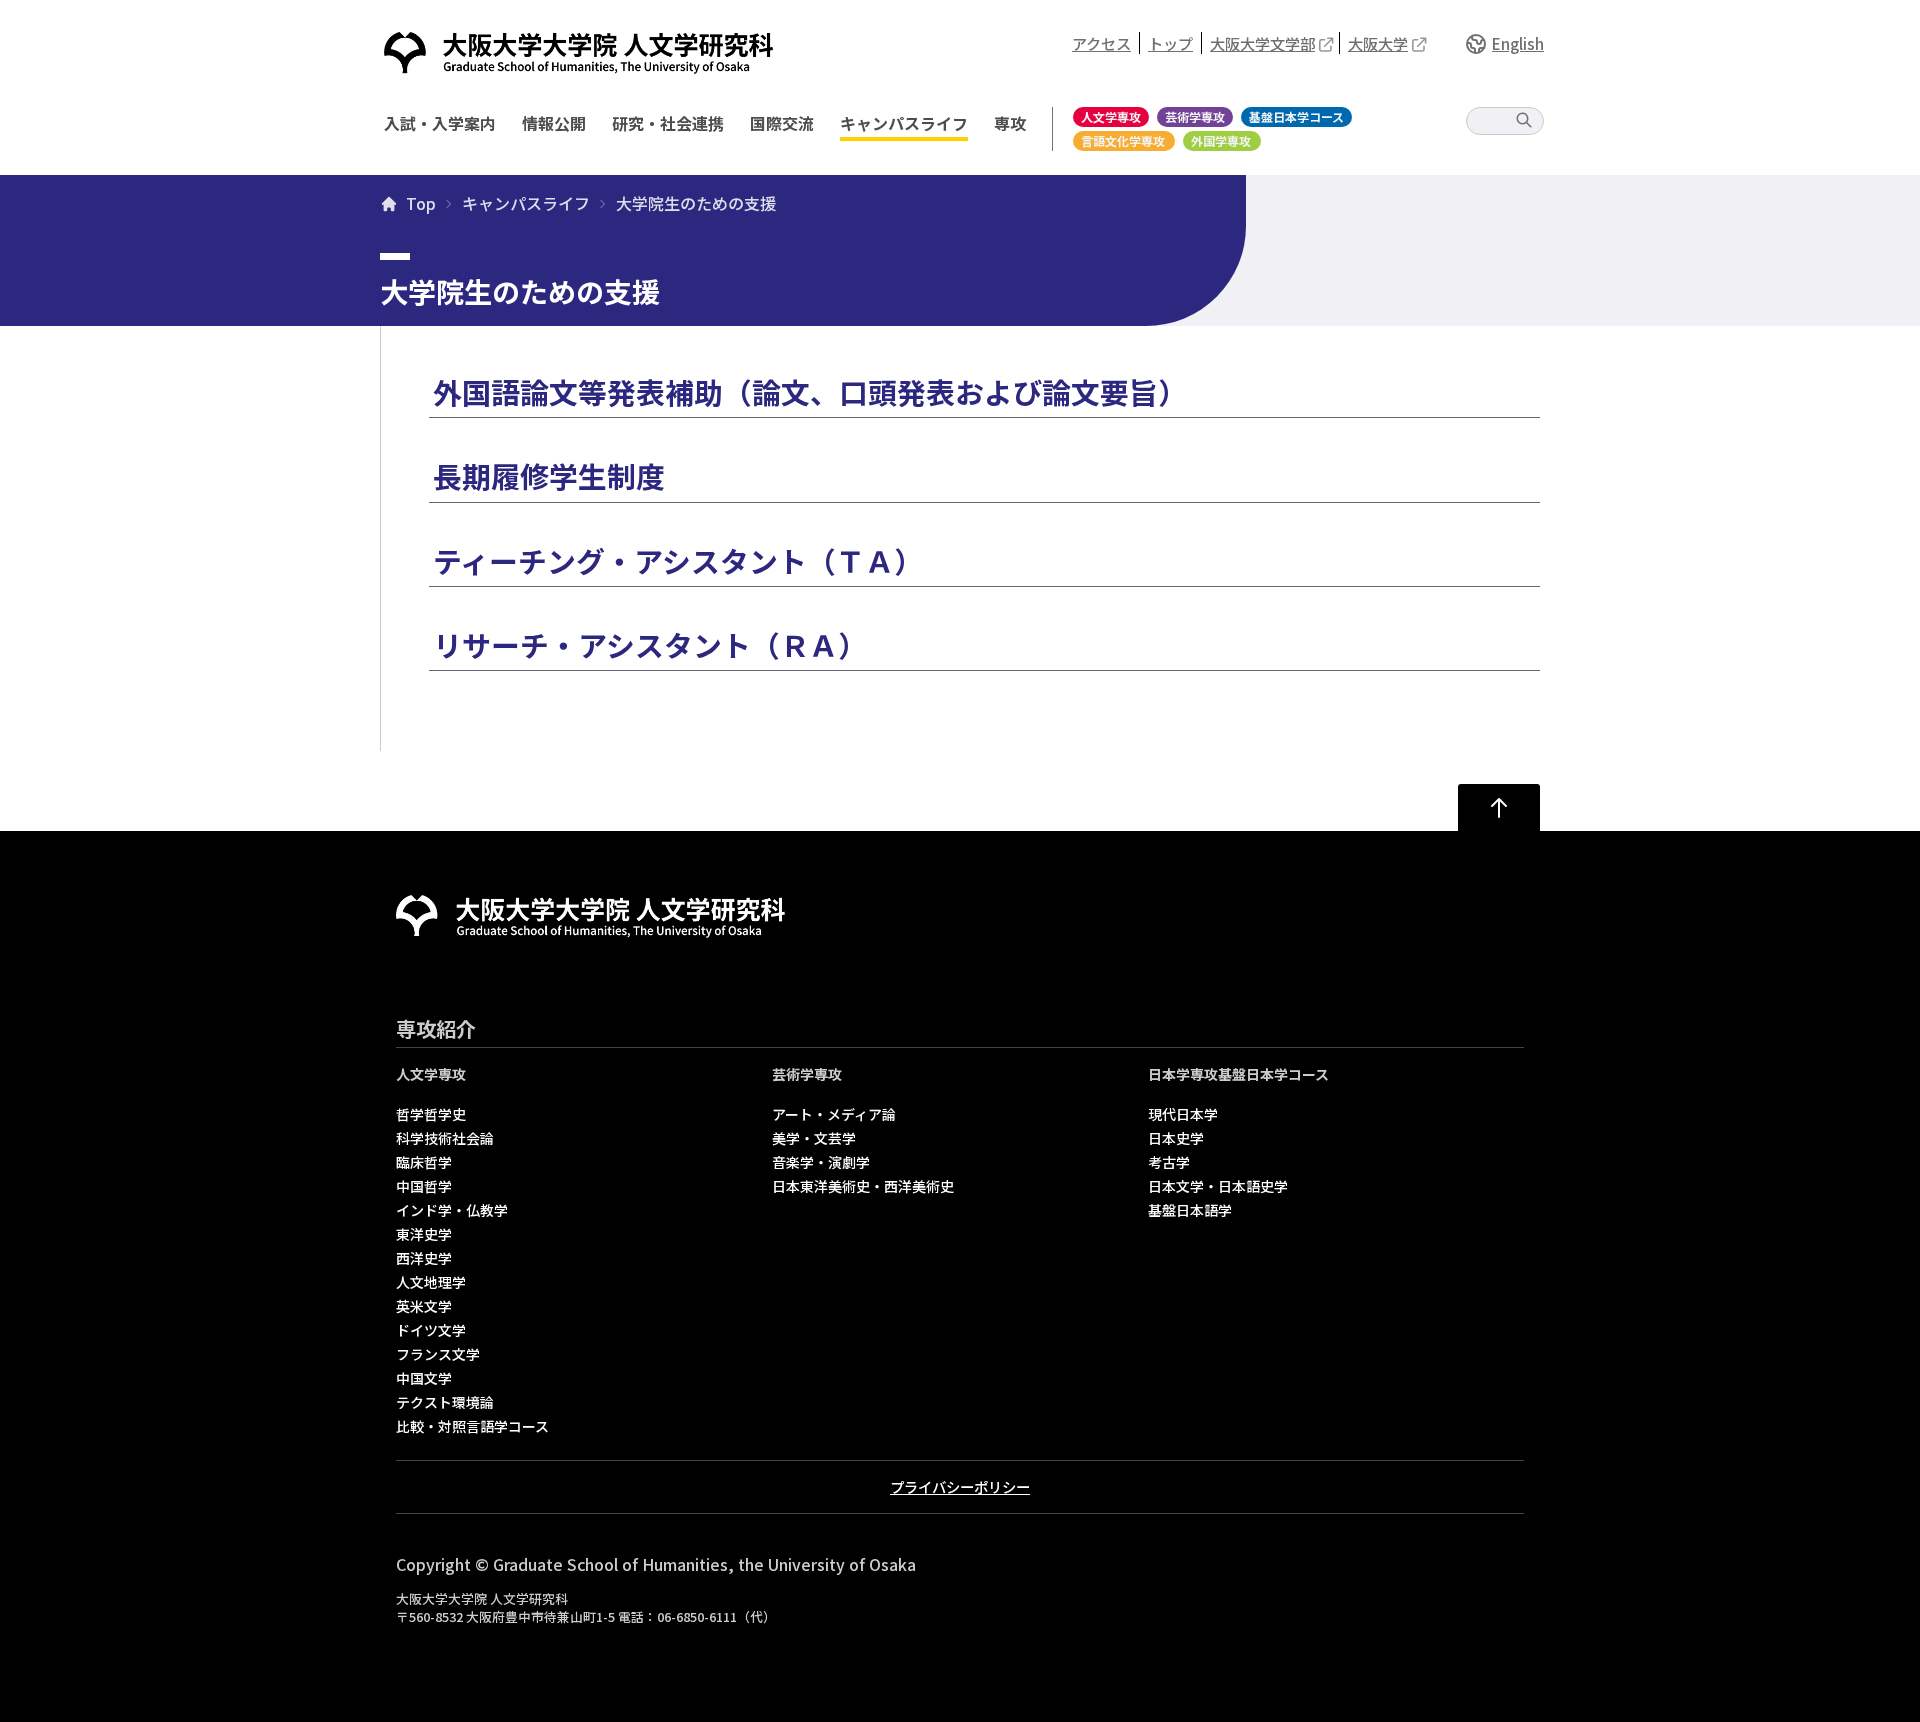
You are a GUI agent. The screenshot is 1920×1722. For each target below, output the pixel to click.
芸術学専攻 (1195, 116)
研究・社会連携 (668, 123)
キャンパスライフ (904, 123)
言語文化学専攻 (1123, 140)
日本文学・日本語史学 (1218, 1186)
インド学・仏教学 (452, 1210)
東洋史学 (424, 1234)
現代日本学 (1183, 1114)
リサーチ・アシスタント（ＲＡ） (650, 644)
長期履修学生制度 (549, 475)
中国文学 (424, 1378)
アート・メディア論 (834, 1114)
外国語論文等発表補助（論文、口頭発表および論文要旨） (810, 391)
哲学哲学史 (431, 1114)
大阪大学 (1378, 43)
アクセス (1101, 43)
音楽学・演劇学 (821, 1162)
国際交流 (782, 123)
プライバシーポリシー (960, 1486)
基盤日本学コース (1296, 116)
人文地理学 (431, 1282)
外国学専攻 (1221, 140)
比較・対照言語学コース (472, 1426)
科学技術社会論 (445, 1138)
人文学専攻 (1111, 116)
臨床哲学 (424, 1162)
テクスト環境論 (445, 1402)
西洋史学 (424, 1258)
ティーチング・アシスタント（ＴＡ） (678, 560)
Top (421, 204)
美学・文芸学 (814, 1138)
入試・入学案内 (440, 123)
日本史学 (1176, 1138)
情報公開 (554, 123)
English (1518, 43)
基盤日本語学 (1190, 1210)
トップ (1170, 43)
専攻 (1010, 123)
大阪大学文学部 (1262, 43)
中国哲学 (424, 1186)
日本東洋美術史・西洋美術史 (863, 1186)
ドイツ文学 (431, 1330)
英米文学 (424, 1306)
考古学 (1169, 1162)
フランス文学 (438, 1354)
